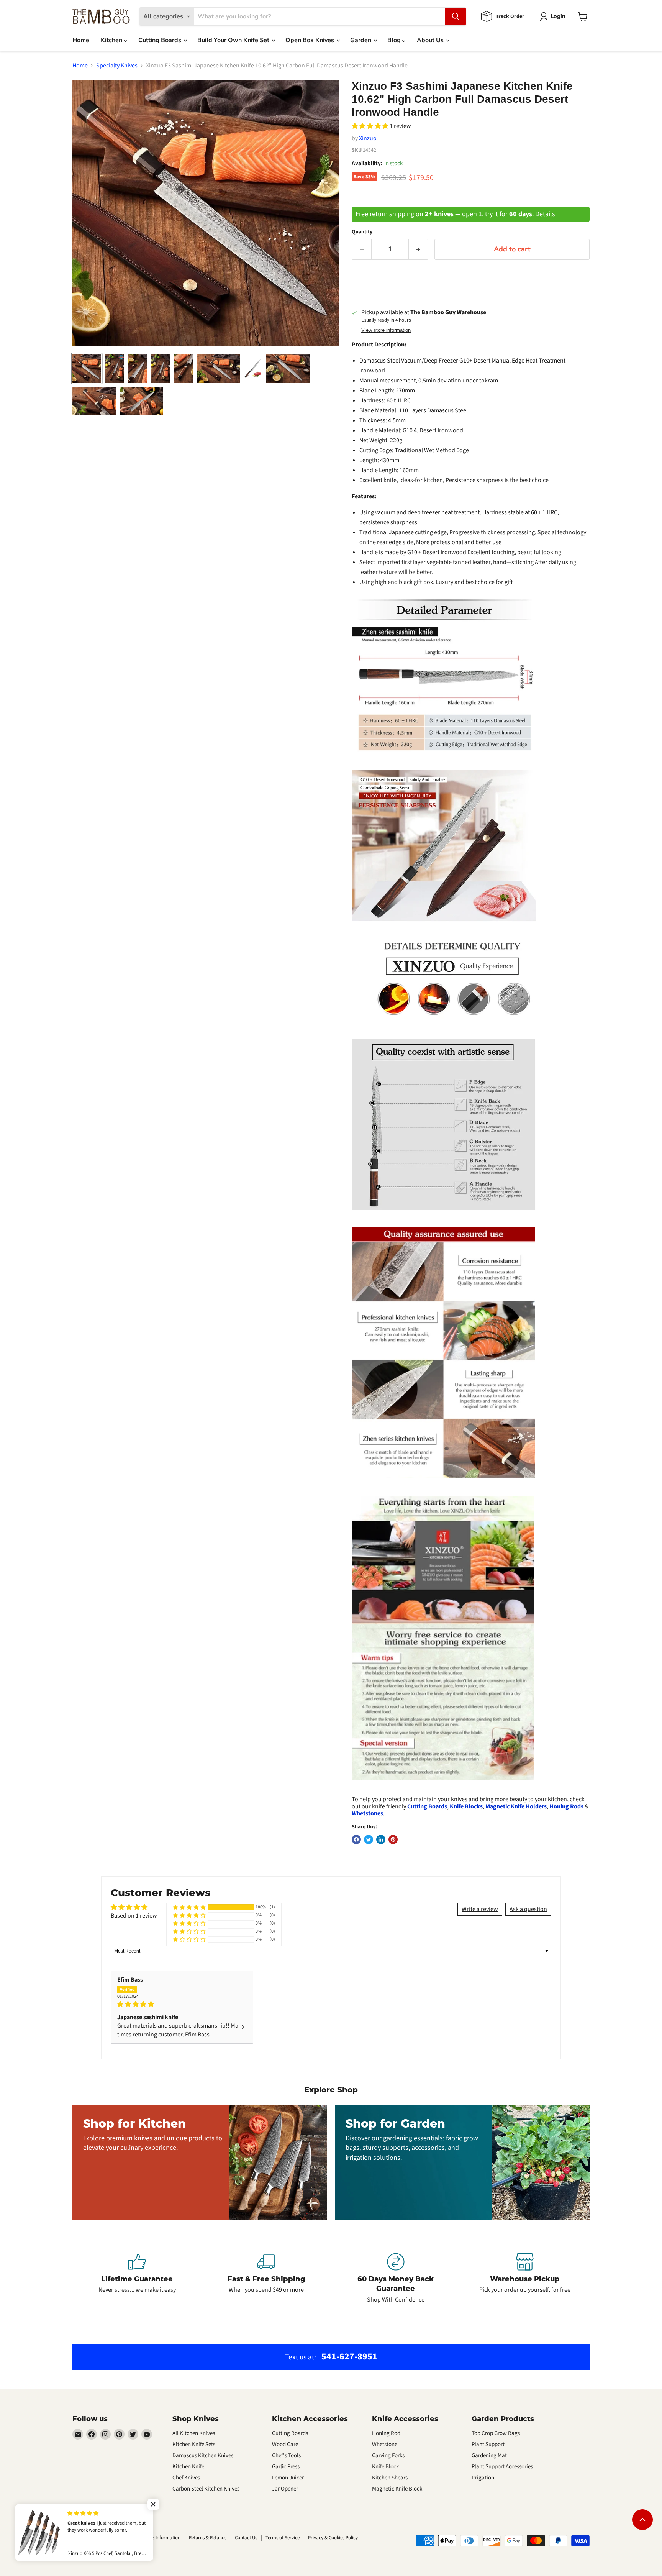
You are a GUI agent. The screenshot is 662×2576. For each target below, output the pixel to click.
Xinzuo (368, 138)
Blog (395, 40)
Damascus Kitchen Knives (203, 2455)
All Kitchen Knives (194, 2433)
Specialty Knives (117, 66)
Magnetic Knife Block (397, 2489)
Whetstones (367, 1813)
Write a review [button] (480, 1909)
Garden (361, 40)
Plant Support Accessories (502, 2467)
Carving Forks (388, 2455)
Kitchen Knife (188, 2467)
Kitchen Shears (390, 2478)
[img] (182, 2004)
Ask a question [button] (528, 1909)
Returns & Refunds (208, 2538)
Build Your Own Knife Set (234, 40)
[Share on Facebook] (356, 1839)
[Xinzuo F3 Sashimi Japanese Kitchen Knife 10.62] (87, 368)
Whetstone (385, 2444)
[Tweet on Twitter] (369, 1839)
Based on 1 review (134, 1916)
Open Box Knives (311, 40)
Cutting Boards (161, 40)
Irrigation (483, 2478)
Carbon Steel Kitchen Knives (206, 2489)
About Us (431, 40)
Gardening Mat (489, 2455)
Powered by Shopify (93, 2554)
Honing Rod (386, 2433)
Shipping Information (158, 2538)
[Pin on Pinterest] (393, 1839)
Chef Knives (186, 2478)
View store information (386, 330)
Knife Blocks (466, 1806)
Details (545, 214)
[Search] (456, 16)
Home (81, 40)
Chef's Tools (286, 2455)
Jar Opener (285, 2489)
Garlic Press (286, 2467)
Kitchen (112, 40)
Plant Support (488, 2444)
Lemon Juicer (288, 2478)
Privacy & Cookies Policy (333, 2538)
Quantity (362, 232)
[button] (371, 126)
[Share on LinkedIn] (381, 1839)
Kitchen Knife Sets (194, 2444)
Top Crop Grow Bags (496, 2433)
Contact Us (246, 2538)
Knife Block (385, 2467)
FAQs (104, 2538)
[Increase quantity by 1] (419, 249)
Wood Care (285, 2444)
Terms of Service (283, 2538)
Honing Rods (566, 1806)
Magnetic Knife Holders (516, 1806)
